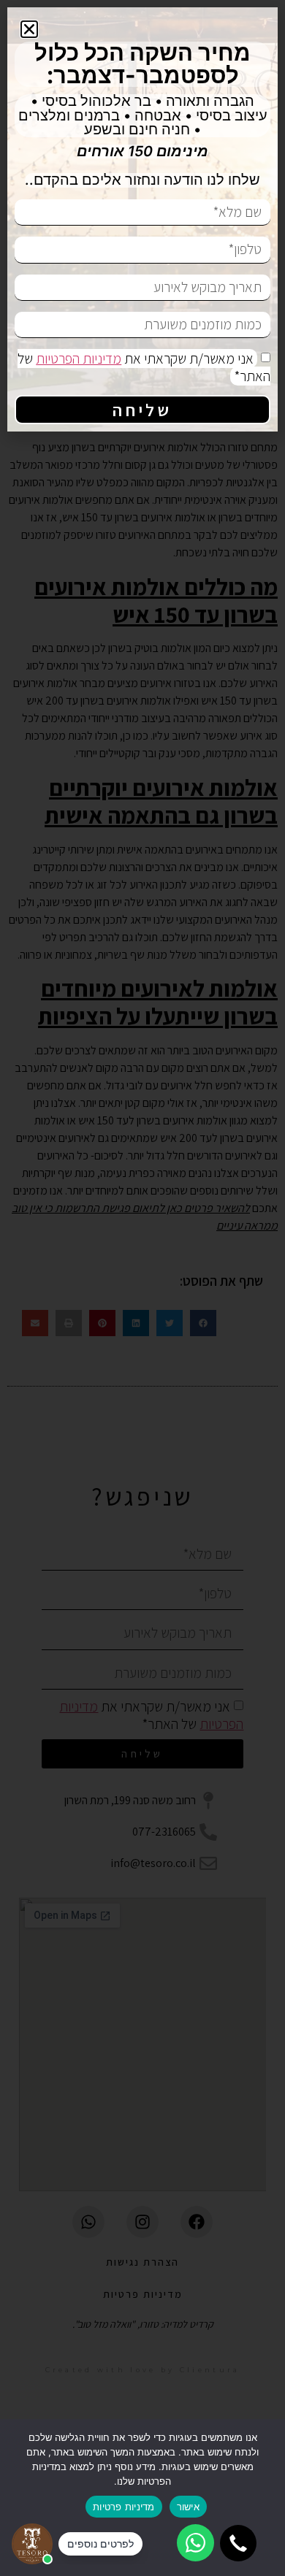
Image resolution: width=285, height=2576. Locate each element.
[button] (238, 2543)
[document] (142, 1288)
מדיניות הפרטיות (79, 359)
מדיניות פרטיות (124, 2507)
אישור (188, 2507)
